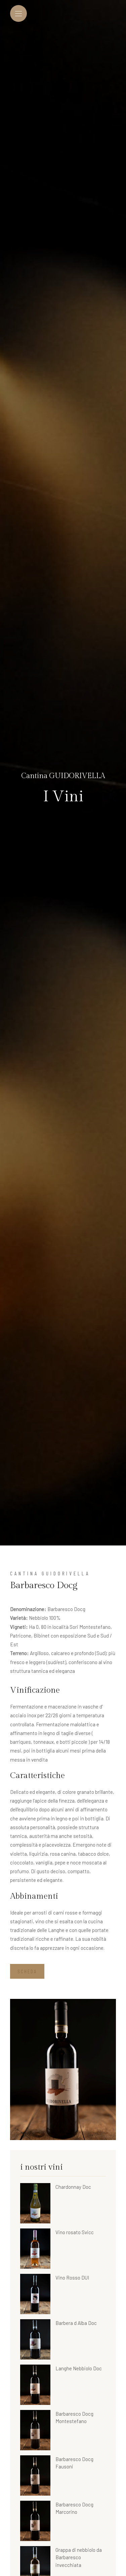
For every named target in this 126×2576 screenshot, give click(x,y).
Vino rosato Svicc (75, 2232)
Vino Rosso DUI (72, 2278)
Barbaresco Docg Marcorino (74, 2508)
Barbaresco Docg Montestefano (74, 2418)
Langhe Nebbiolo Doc (79, 2368)
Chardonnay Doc (73, 2187)
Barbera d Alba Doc (76, 2323)
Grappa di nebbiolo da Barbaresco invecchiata (79, 2557)
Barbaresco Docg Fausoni (74, 2463)
